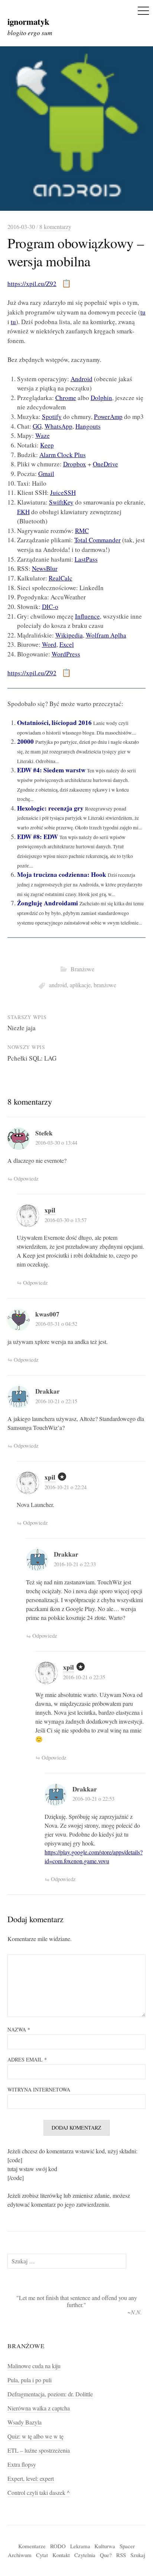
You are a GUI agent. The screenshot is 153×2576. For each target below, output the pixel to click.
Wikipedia (69, 635)
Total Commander (97, 540)
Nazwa (19, 2029)
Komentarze (32, 2546)
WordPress (66, 654)
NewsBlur (45, 568)
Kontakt (61, 2555)
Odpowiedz (26, 1178)
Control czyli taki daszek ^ (39, 2493)
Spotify (52, 417)
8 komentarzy (55, 227)
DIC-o (50, 607)
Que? (106, 2555)
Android (82, 379)
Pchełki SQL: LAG (32, 1058)
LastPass (86, 559)
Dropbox (75, 464)
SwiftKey (61, 502)
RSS (121, 2555)
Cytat (42, 2555)
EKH (23, 512)
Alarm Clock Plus (63, 455)
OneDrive (105, 464)
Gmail (46, 474)
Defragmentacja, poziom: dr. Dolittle (50, 2394)
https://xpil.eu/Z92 (32, 284)
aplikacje (80, 985)
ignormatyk (28, 21)
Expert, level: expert (31, 2479)
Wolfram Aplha (106, 635)
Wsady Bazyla (25, 2422)
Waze (43, 435)
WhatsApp (58, 426)
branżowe (105, 985)
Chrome (66, 398)
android (58, 985)
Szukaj (138, 2555)
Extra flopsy (22, 2464)
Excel (67, 644)
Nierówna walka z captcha (39, 2408)
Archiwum (20, 2555)
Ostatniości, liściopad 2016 (54, 723)
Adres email (27, 2059)
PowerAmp (108, 417)
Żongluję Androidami (48, 903)
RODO (58, 2546)
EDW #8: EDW (38, 837)
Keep (47, 445)
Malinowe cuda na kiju (34, 2366)
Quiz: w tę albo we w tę (35, 2436)
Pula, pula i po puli (30, 2380)
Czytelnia (85, 2555)
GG (37, 426)
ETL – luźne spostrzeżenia (39, 2450)
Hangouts (88, 426)
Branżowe (82, 969)
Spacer (127, 2546)
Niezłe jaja (22, 1028)
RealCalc (61, 578)
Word (49, 644)
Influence (87, 616)
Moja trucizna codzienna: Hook (62, 874)
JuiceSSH (63, 492)
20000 (25, 741)
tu (143, 312)
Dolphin (101, 398)
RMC (82, 531)
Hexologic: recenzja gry (50, 808)
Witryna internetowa (39, 2089)
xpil (50, 1210)
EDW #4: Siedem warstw (51, 770)
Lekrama (80, 2546)
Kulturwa (105, 2546)
